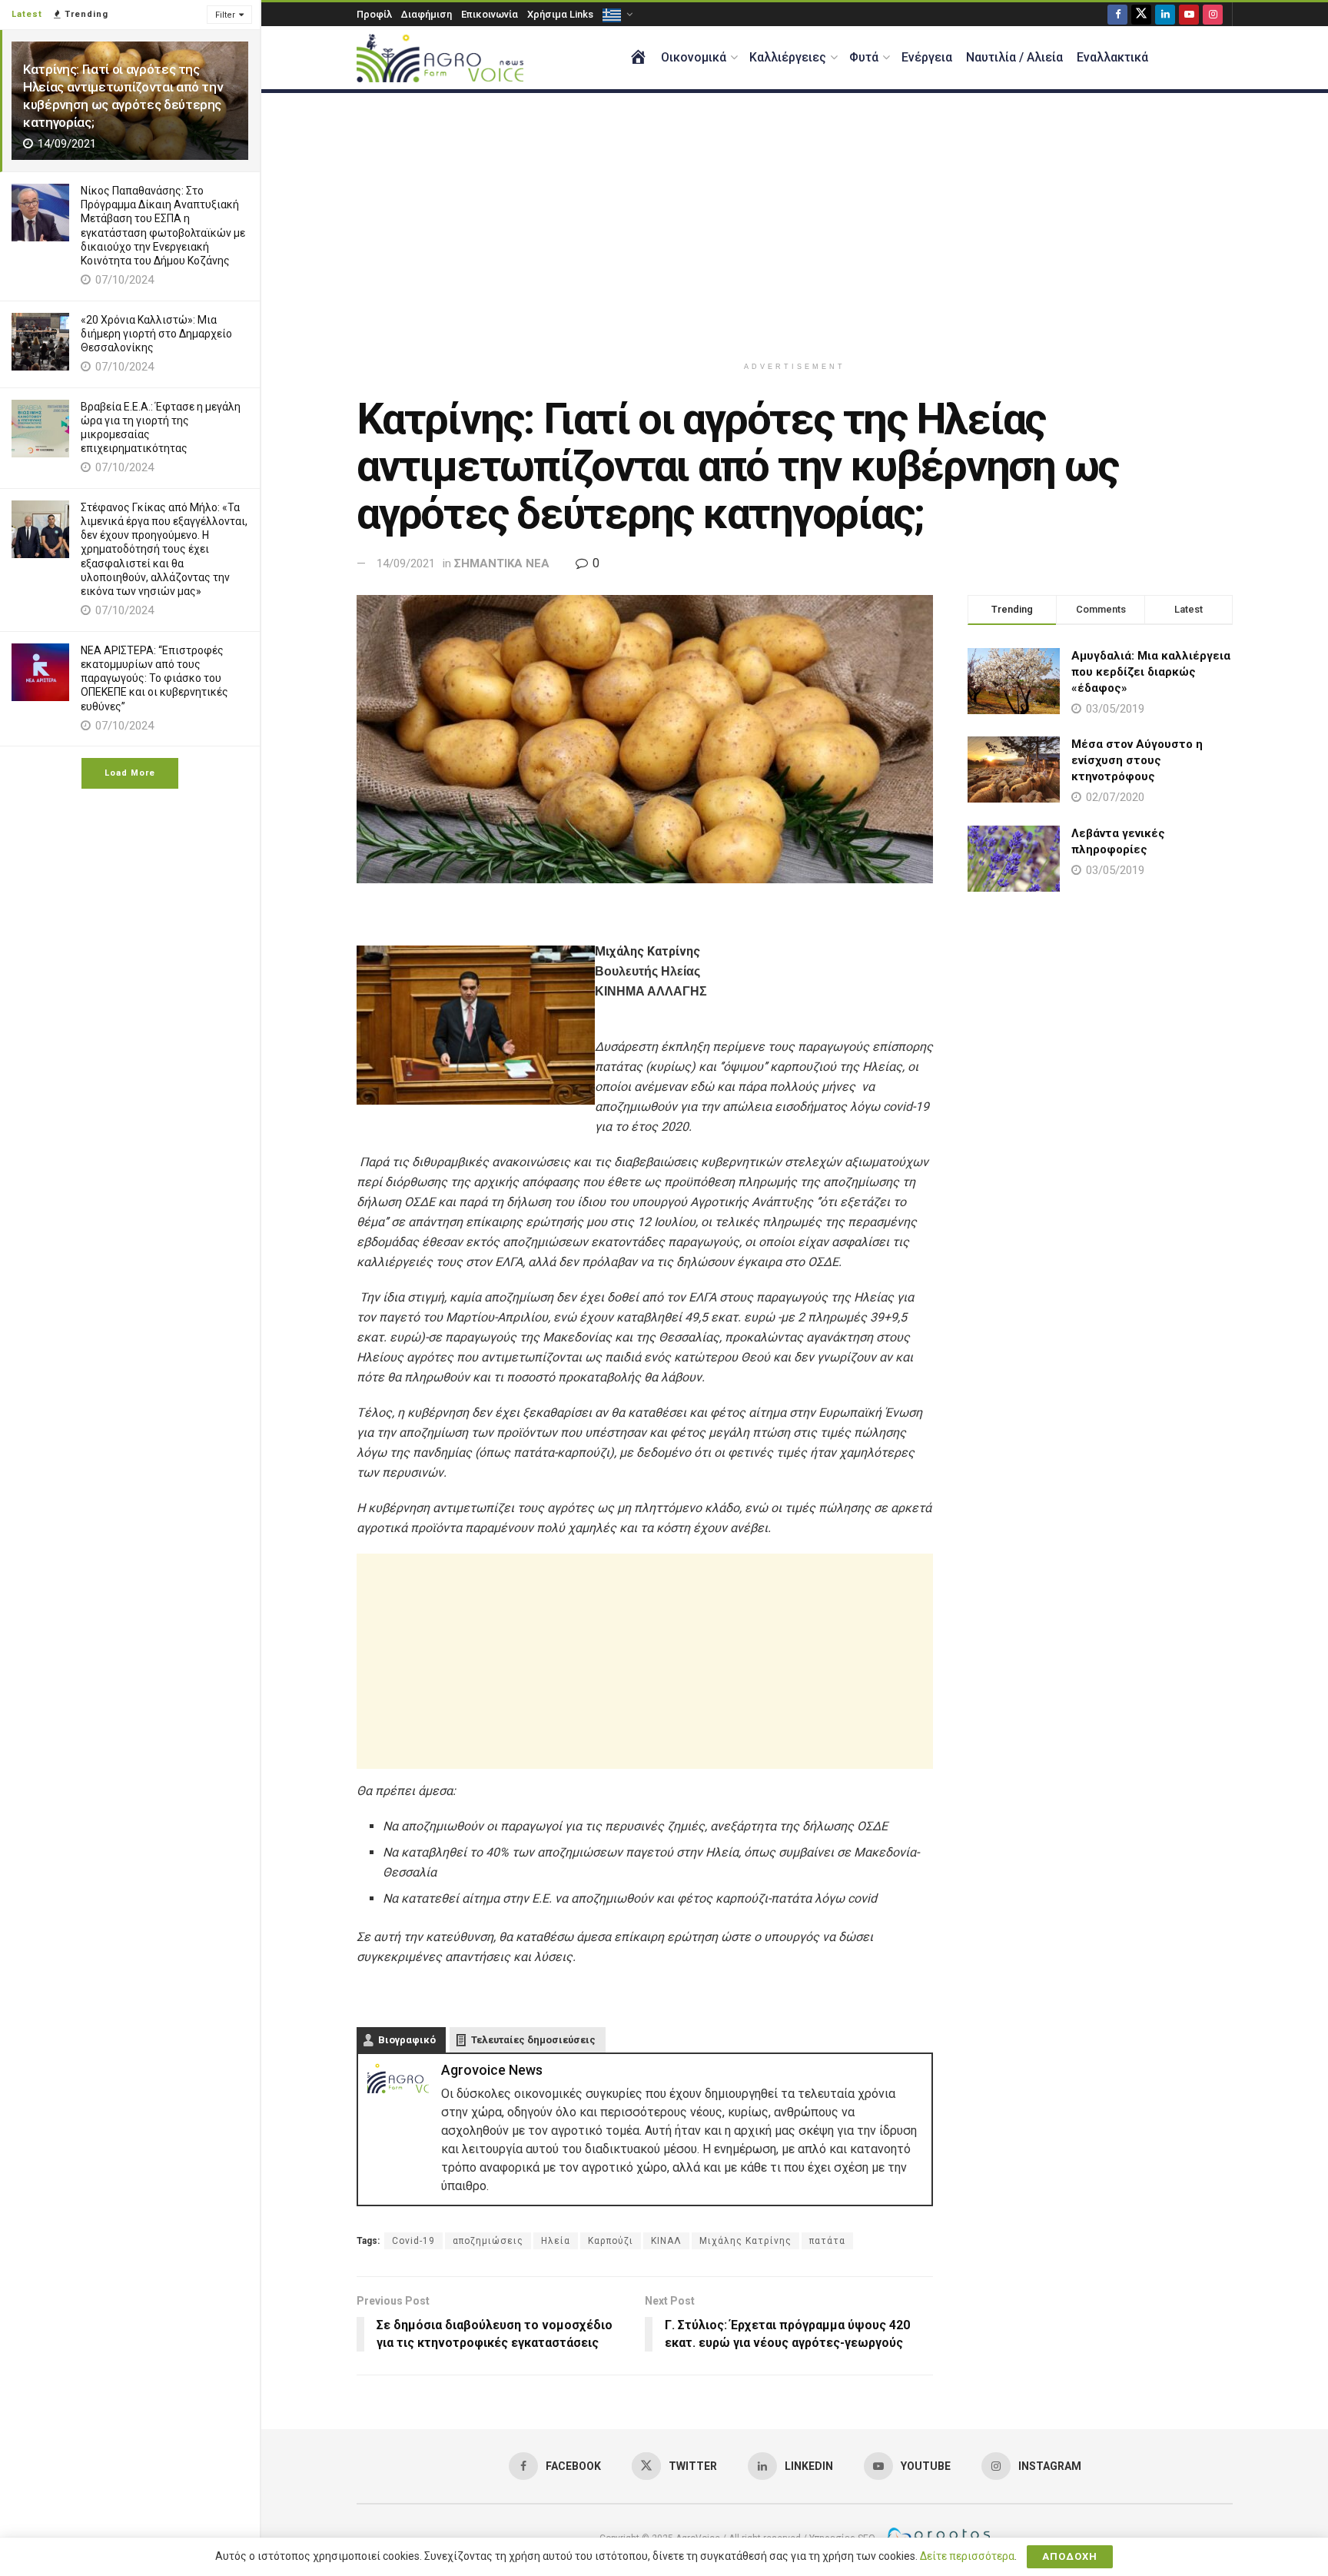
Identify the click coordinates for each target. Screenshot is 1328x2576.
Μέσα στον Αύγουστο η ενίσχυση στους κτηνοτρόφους (1137, 760)
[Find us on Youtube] (1189, 14)
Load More (130, 773)
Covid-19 (413, 2241)
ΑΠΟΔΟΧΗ (1070, 2556)
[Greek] (616, 14)
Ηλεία (556, 2241)
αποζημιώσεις (488, 2241)
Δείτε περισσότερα (967, 2556)
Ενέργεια (927, 57)
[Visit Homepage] (440, 58)
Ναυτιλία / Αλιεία (1014, 57)
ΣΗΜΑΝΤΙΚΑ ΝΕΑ (502, 563)
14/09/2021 (406, 563)
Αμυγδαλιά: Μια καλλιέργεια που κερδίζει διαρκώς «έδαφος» (1151, 672)
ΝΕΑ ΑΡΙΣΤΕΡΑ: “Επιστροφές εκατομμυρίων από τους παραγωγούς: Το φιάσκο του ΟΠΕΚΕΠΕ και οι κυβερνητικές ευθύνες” (154, 678)
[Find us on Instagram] (1213, 14)
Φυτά (864, 57)
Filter (225, 15)
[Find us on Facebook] (1117, 14)
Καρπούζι (611, 2241)
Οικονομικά (694, 57)
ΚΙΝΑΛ (666, 2241)
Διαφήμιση (427, 14)
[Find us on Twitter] (1141, 14)
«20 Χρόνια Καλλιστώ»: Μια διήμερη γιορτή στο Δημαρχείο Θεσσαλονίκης (156, 334)
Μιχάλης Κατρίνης (745, 2241)
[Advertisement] (795, 224)
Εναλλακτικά (1112, 57)
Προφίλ (374, 14)
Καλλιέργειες (788, 57)
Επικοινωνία (490, 14)
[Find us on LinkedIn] (1165, 14)
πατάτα (827, 2241)
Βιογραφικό (407, 2040)
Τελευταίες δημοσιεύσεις (533, 2040)
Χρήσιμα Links (560, 14)
